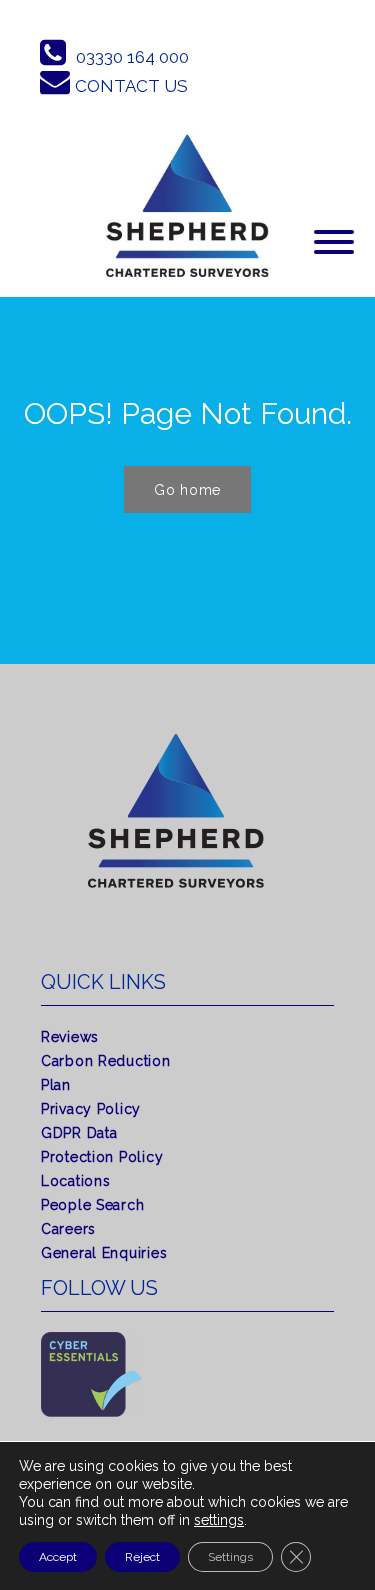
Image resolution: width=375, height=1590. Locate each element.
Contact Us (131, 86)
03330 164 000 (132, 57)
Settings (230, 1557)
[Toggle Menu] (334, 242)
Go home (187, 490)
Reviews (70, 1037)
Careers (68, 1229)
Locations (75, 1181)
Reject (142, 1557)
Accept (58, 1557)
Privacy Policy (91, 1109)
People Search (92, 1205)
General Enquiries (104, 1253)
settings (219, 1520)
